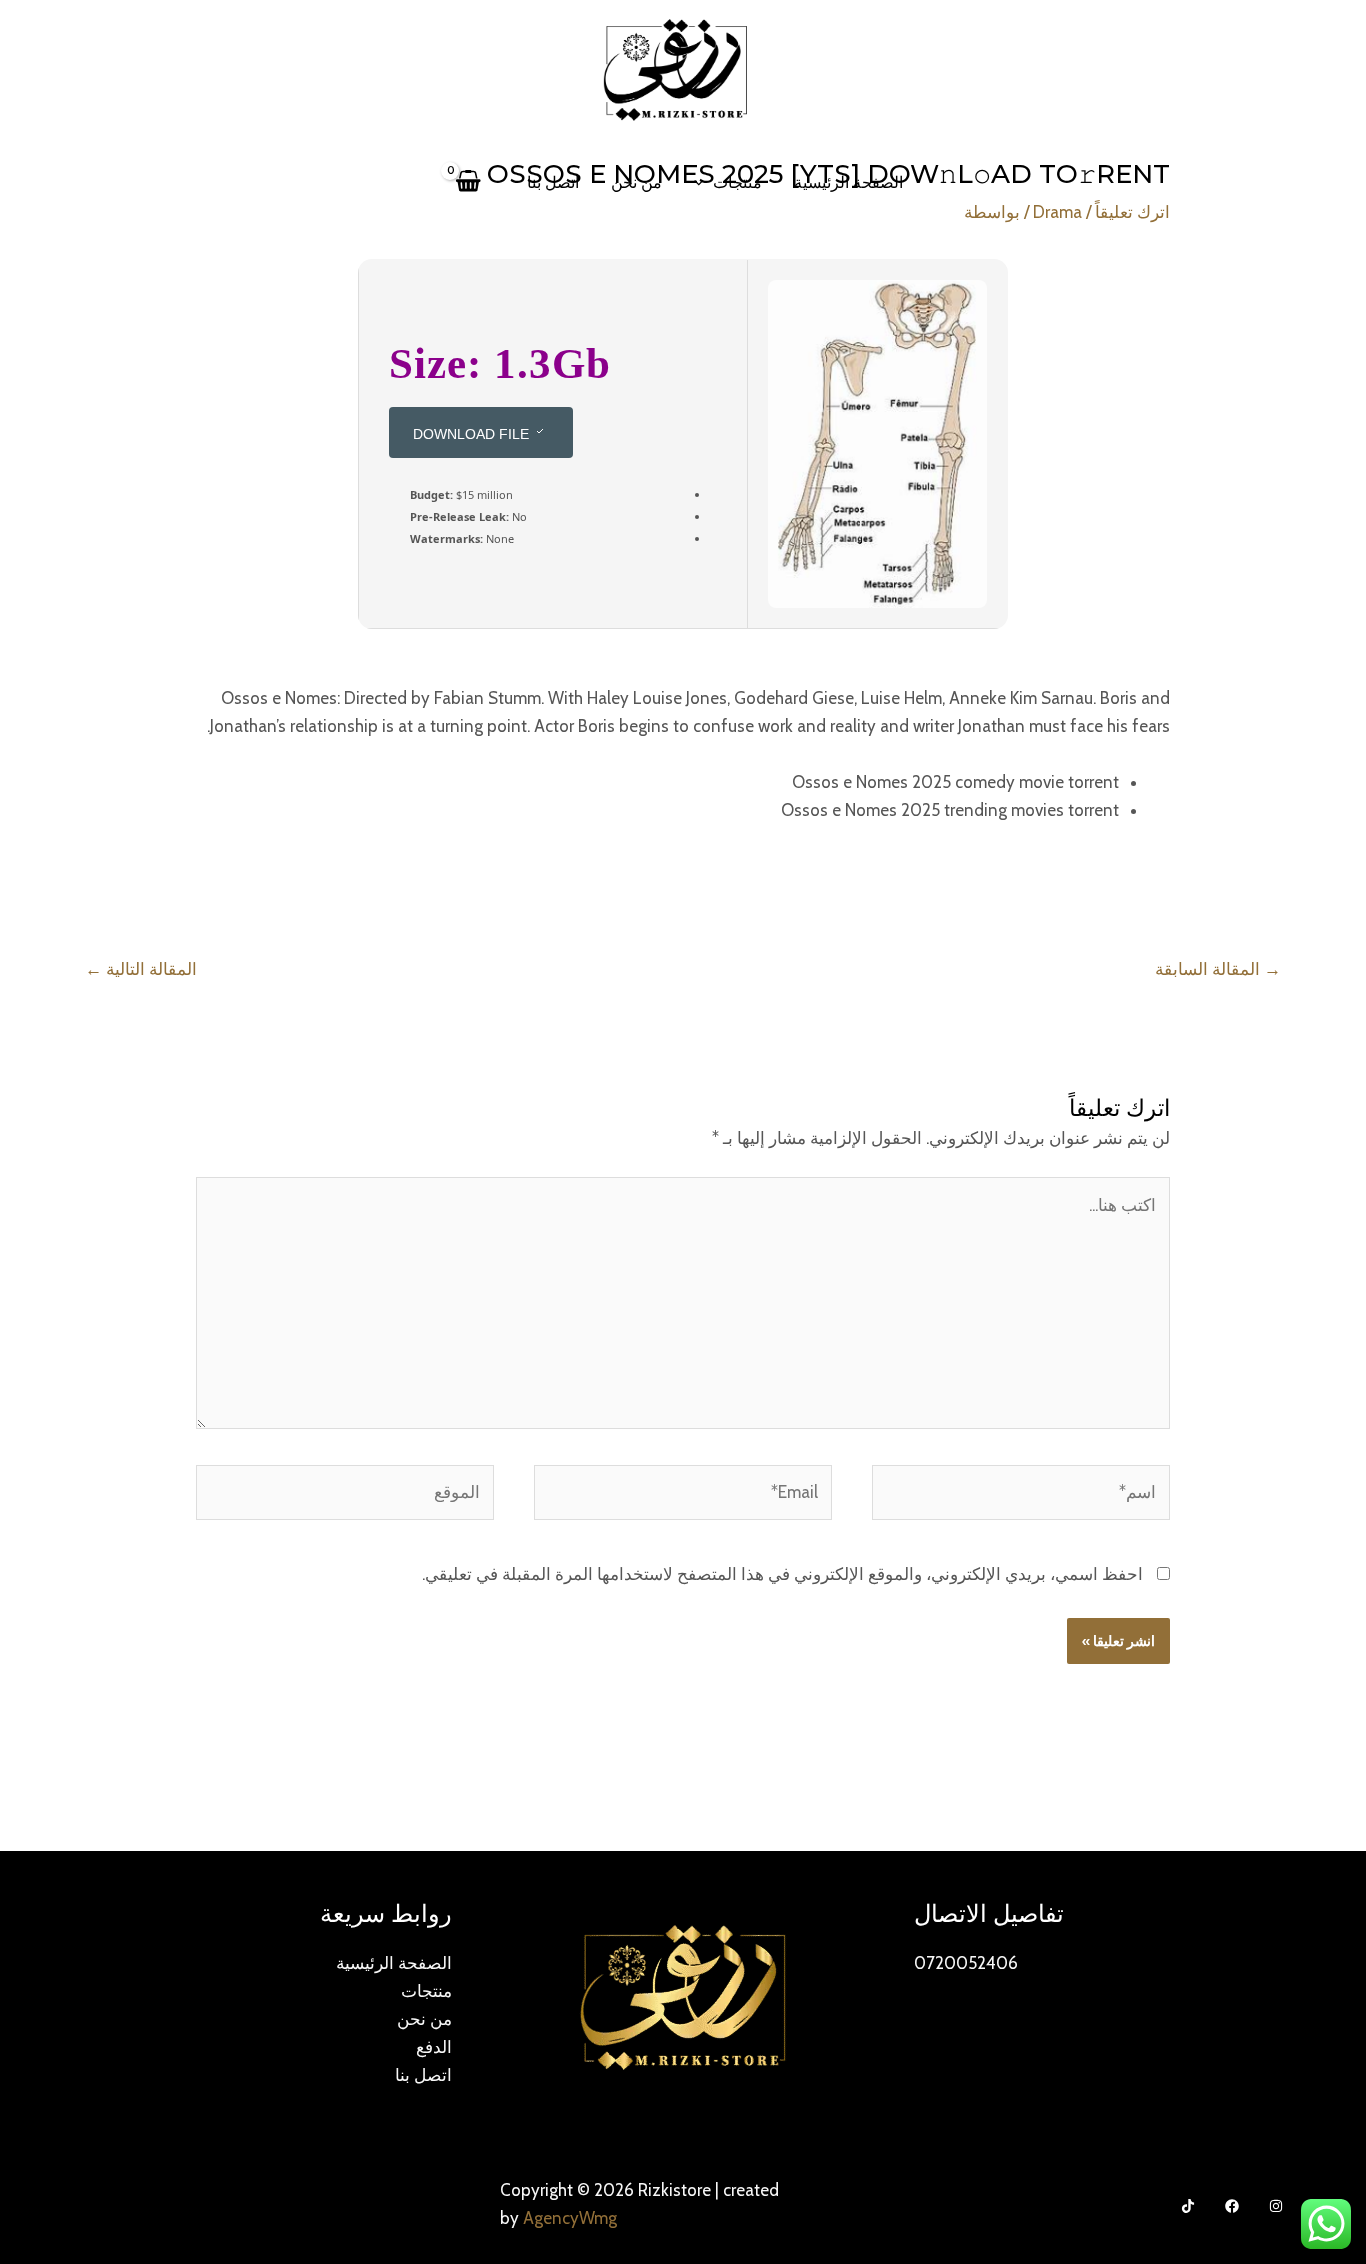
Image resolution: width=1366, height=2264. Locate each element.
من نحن (636, 182)
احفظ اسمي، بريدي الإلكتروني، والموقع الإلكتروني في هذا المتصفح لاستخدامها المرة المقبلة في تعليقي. (782, 1574)
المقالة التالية (141, 969)
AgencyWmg (570, 2218)
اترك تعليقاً (1132, 212)
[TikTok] (1188, 2206)
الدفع (434, 2047)
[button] (704, 183)
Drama (1057, 212)
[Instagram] (1276, 2206)
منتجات (737, 182)
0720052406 (966, 1963)
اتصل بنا (553, 182)
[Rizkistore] (675, 68)
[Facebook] (1232, 2206)
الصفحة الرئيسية (848, 182)
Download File (471, 434)
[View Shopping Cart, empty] (469, 182)
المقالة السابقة (1218, 969)
